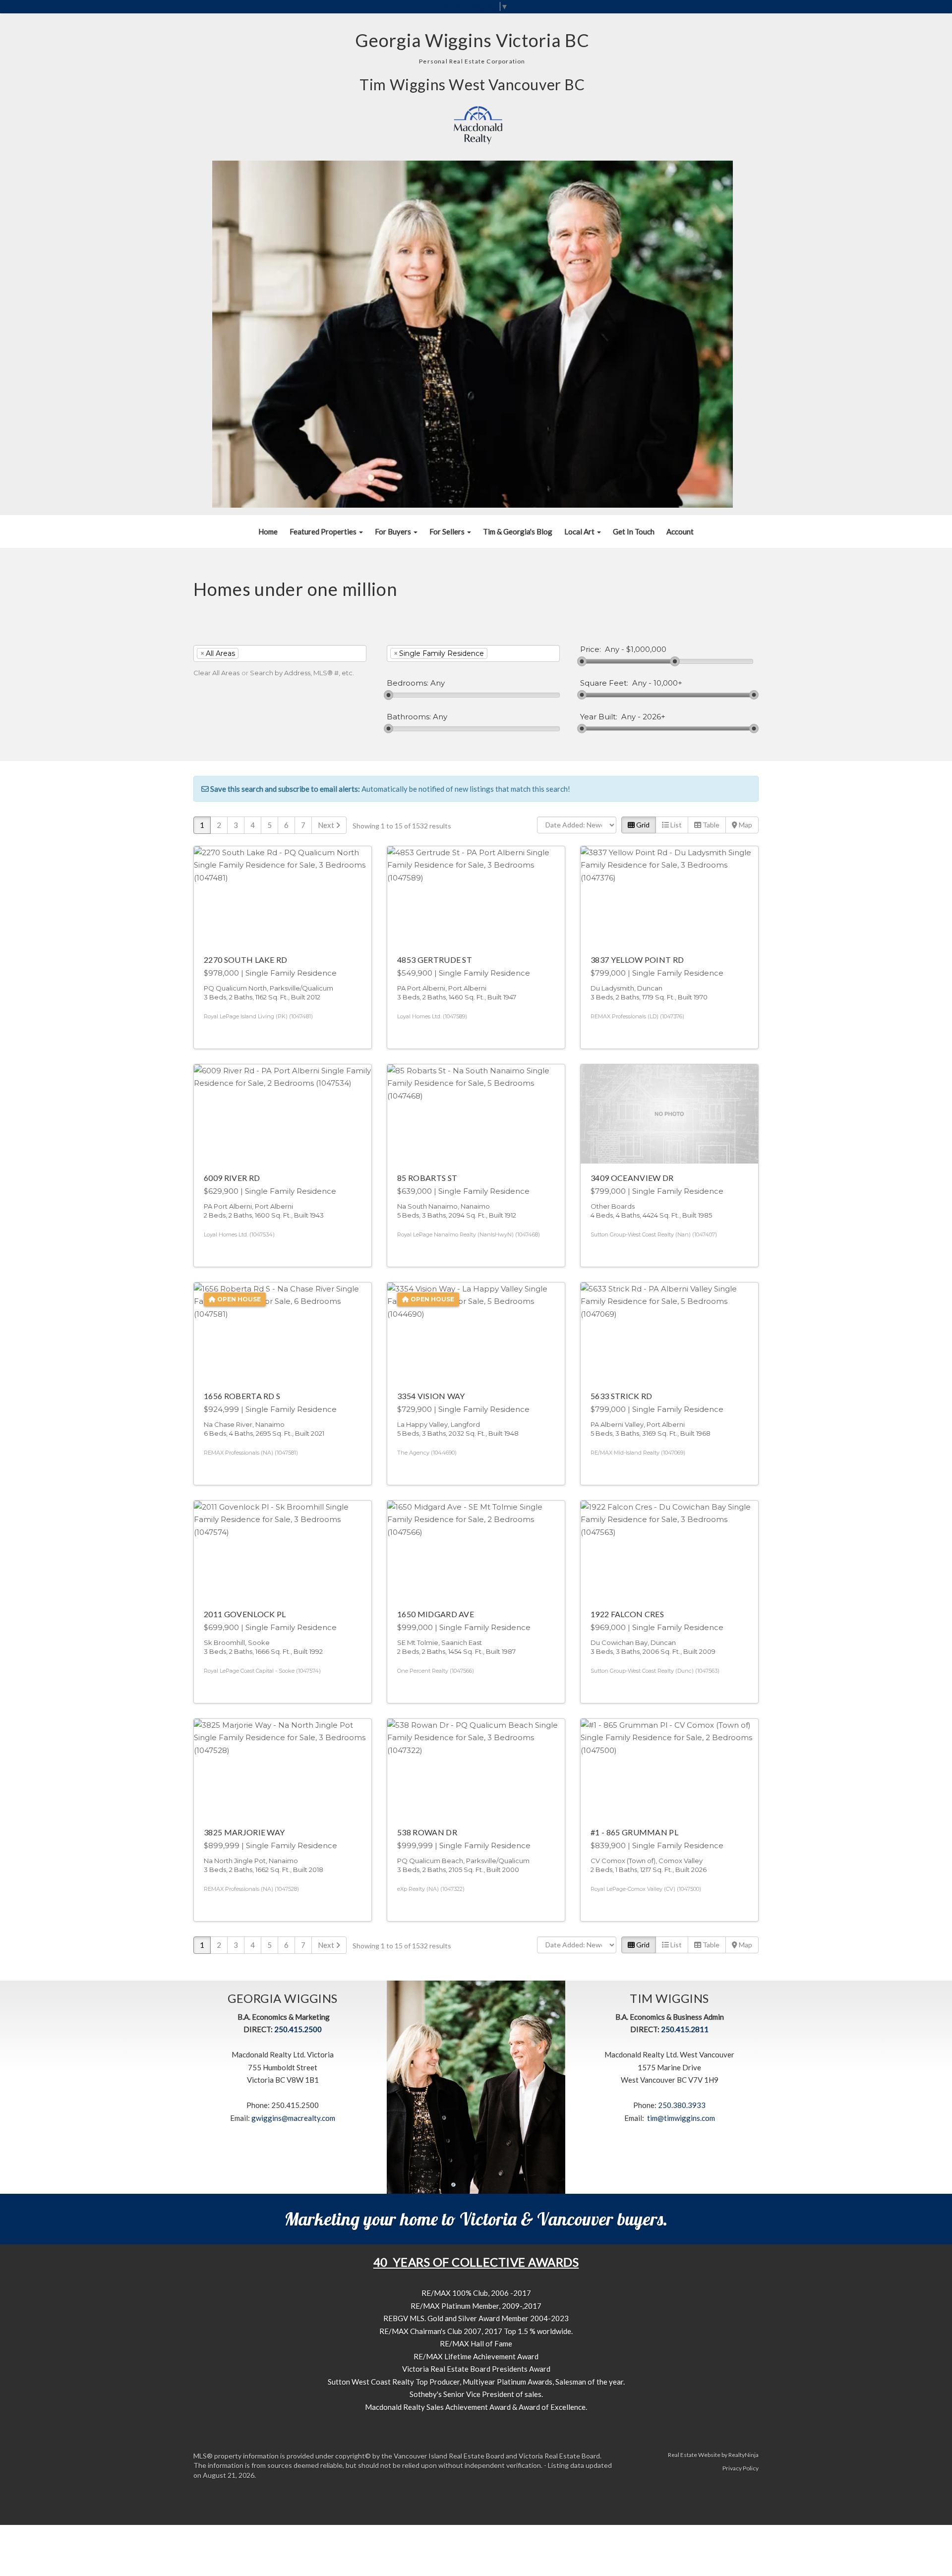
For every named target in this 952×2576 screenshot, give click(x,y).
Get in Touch (634, 531)
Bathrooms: (409, 717)
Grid (642, 825)
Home (268, 531)
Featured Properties (324, 531)
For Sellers (448, 531)
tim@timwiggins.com (681, 2118)
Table (710, 825)
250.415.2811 (685, 2029)
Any (612, 649)
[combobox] (280, 653)
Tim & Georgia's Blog (518, 531)
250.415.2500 (298, 2029)
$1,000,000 (646, 649)
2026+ (654, 717)
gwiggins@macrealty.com (293, 2118)
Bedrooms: (408, 683)
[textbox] (256, 653)
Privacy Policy (741, 2468)
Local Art (580, 531)
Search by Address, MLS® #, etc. (302, 673)
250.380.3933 (682, 2105)
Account (680, 531)
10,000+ (668, 683)
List (675, 825)
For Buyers (394, 531)
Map (745, 825)
